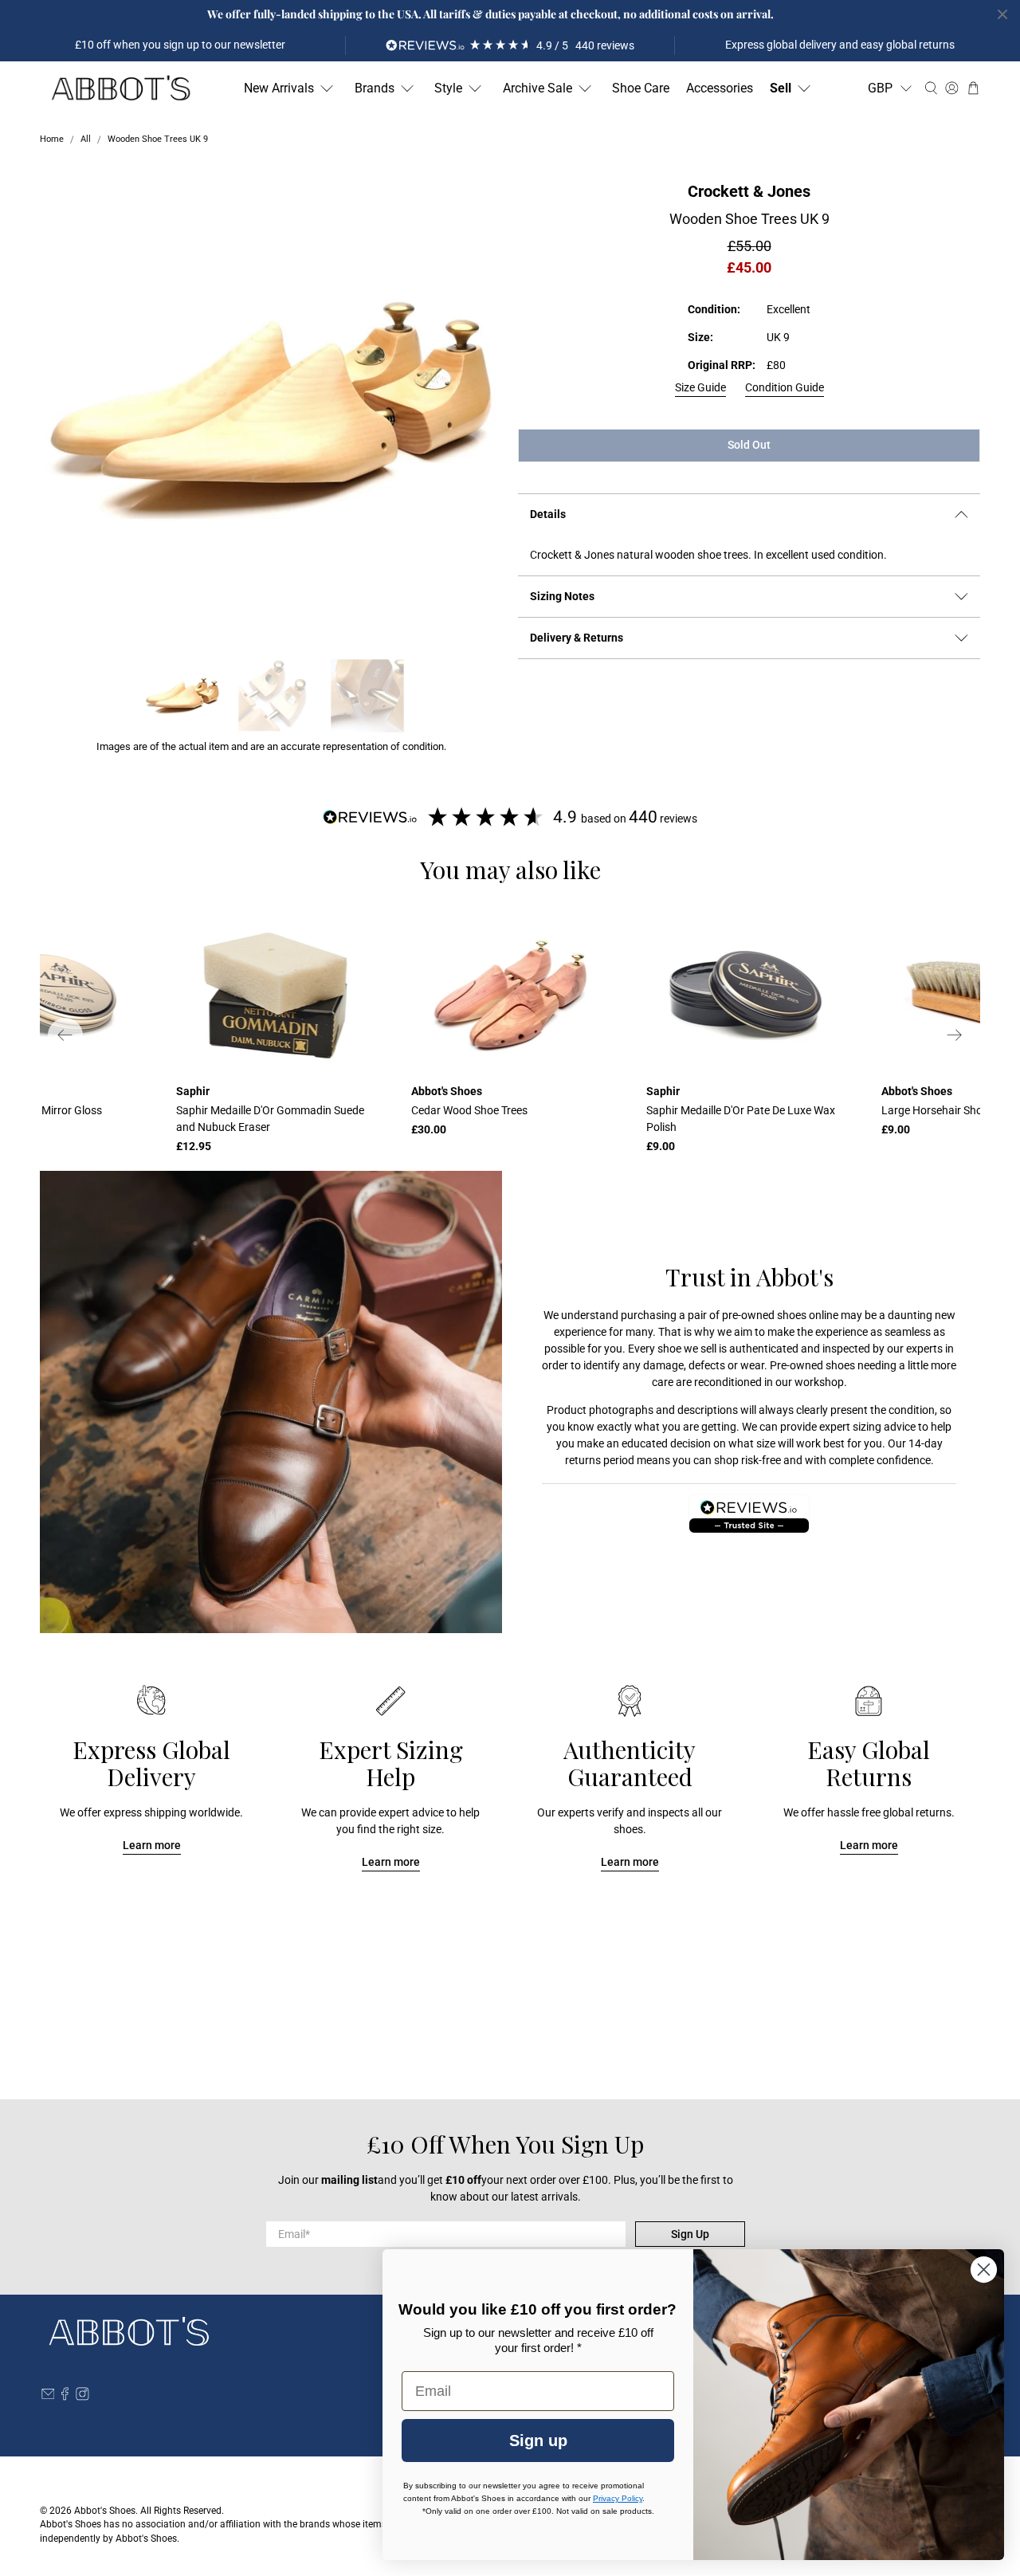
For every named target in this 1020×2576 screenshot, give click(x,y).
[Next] (955, 1035)
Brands (375, 88)
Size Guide (700, 387)
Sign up (538, 2441)
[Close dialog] (984, 2270)
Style (448, 88)
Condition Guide (785, 387)
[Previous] (65, 1035)
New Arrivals (279, 88)
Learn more (152, 1845)
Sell (781, 88)
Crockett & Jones (749, 191)
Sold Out (749, 445)
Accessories (720, 88)
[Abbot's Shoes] (120, 88)
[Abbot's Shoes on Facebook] (65, 2397)
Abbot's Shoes (105, 2511)
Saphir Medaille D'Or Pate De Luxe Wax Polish (741, 1119)
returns (583, 1460)
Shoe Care (641, 88)
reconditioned (728, 1382)
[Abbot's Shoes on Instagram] (82, 2397)
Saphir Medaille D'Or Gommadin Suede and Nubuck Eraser (270, 1119)
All (86, 140)
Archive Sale (537, 88)
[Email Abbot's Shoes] (48, 2397)
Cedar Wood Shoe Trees (469, 1110)
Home (52, 140)
